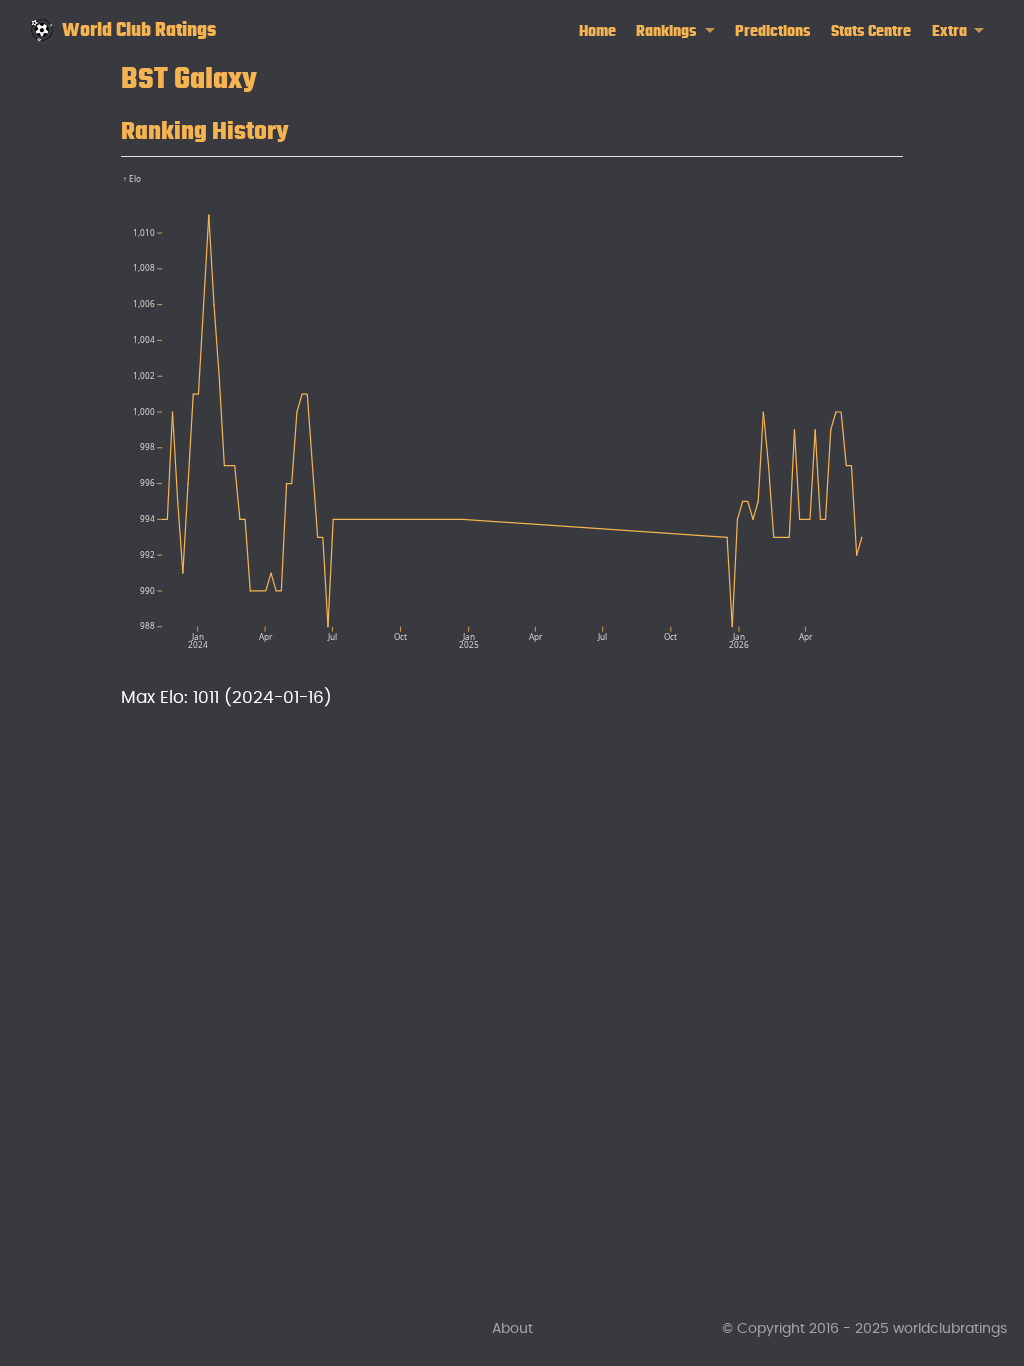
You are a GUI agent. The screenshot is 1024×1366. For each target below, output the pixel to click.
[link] (675, 31)
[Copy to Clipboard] (892, 180)
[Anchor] (307, 127)
